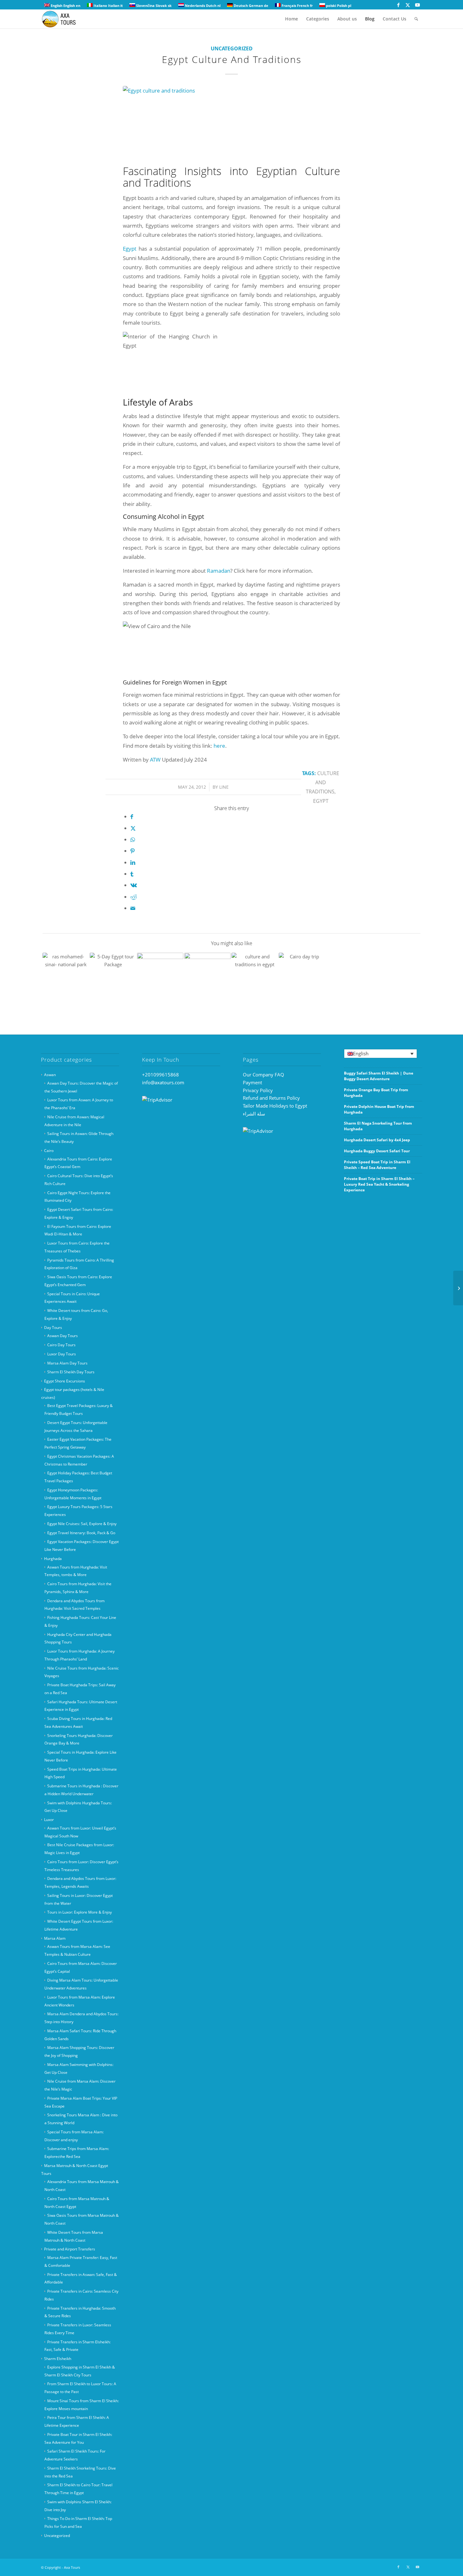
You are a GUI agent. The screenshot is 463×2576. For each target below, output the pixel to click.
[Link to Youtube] (417, 5)
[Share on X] (133, 828)
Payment (252, 1082)
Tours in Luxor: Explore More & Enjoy (80, 1912)
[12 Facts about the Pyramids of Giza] (458, 1288)
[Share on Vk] (134, 885)
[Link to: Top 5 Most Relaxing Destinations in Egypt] (160, 976)
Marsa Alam (55, 1938)
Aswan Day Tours (63, 1336)
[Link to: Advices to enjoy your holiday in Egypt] (66, 976)
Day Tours (53, 1328)
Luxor (49, 1820)
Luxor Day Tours (62, 1354)
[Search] (416, 19)
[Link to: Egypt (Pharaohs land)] (302, 976)
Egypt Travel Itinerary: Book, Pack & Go (81, 1533)
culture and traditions (323, 783)
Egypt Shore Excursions (65, 1381)
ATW (156, 760)
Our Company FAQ (263, 1075)
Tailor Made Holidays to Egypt (275, 1106)
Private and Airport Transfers (70, 2249)
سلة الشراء (254, 1114)
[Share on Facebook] (132, 817)
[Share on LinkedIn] (133, 862)
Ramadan (219, 571)
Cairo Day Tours (61, 1345)
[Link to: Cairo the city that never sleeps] (113, 976)
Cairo (49, 1151)
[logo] (63, 19)
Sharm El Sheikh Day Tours (71, 1372)
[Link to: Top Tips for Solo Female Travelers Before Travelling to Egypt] (207, 976)
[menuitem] (292, 19)
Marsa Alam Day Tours (67, 1363)
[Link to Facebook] (398, 5)
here (219, 746)
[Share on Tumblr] (132, 874)
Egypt (130, 249)
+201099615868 (160, 1075)
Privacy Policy (258, 1090)
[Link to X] (408, 5)
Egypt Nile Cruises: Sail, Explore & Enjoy (82, 1524)
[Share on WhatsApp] (133, 840)
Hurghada (53, 1559)
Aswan (50, 1075)
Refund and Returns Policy (271, 1098)
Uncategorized (232, 48)
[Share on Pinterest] (132, 851)
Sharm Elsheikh (58, 2359)
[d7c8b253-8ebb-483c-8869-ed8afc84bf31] (231, 124)
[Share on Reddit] (134, 897)
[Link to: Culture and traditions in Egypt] (255, 976)
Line (224, 787)
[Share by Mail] (133, 908)
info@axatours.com (163, 1082)
